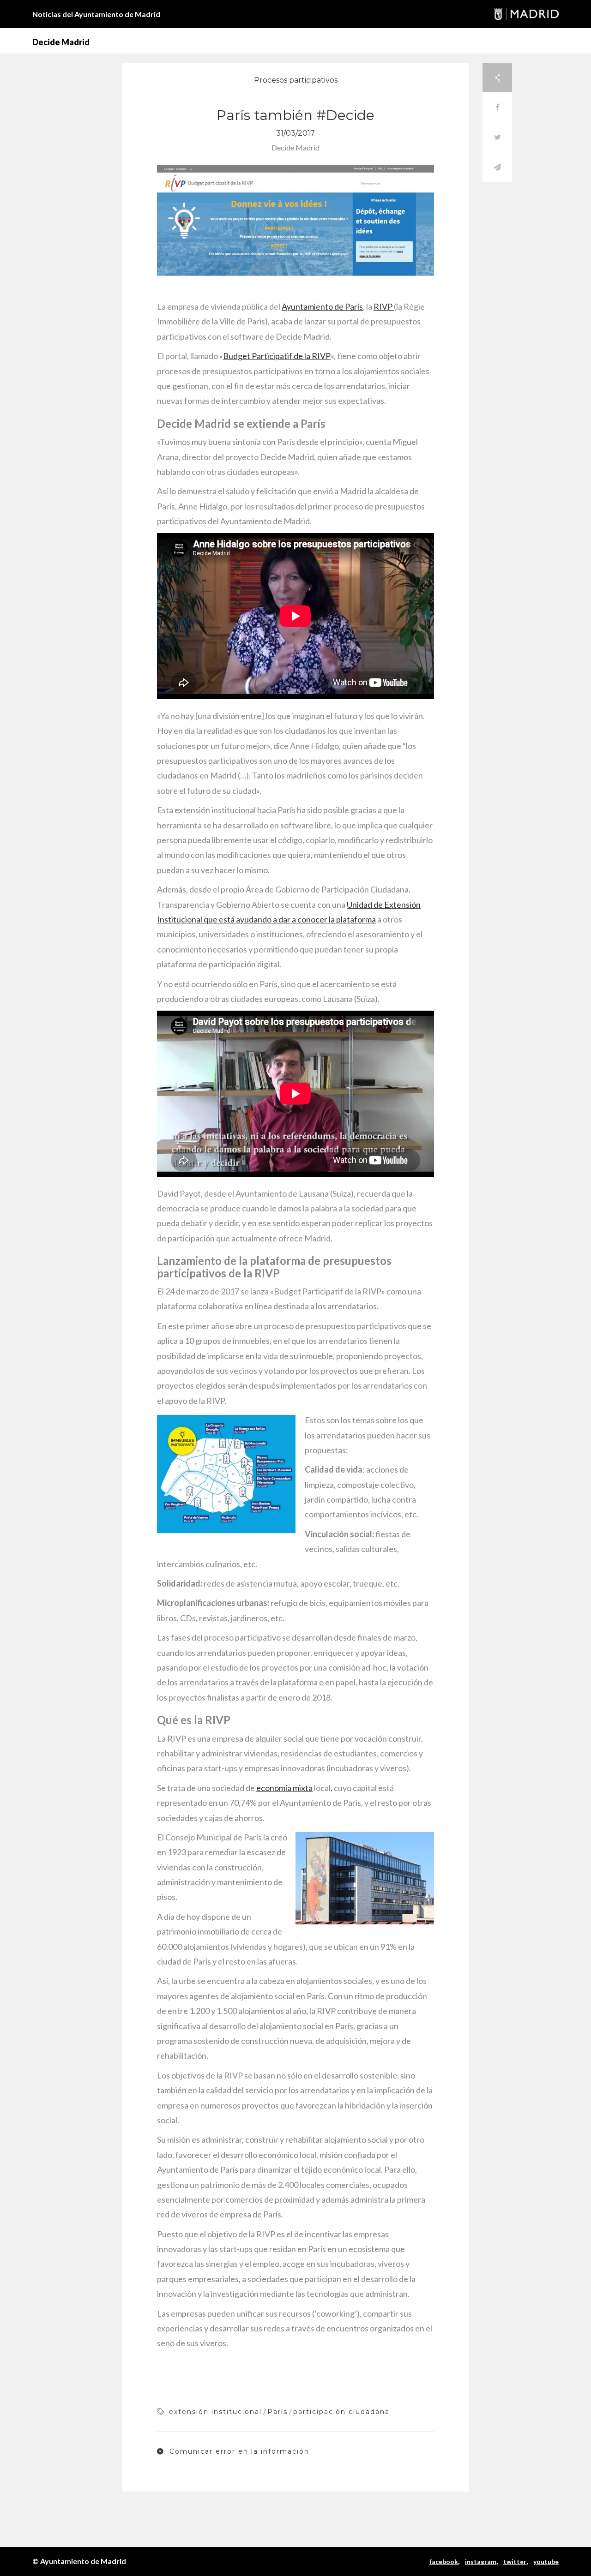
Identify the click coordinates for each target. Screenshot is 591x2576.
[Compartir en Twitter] (497, 137)
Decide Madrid (61, 42)
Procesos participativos (296, 80)
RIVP (384, 306)
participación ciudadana (341, 2412)
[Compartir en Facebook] (497, 107)
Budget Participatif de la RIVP (277, 356)
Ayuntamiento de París (322, 306)
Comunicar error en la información (238, 2451)
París (277, 2412)
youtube (546, 2561)
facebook (444, 2561)
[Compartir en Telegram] (497, 167)
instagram (481, 2561)
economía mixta (284, 1788)
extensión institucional (215, 2412)
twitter (515, 2561)
